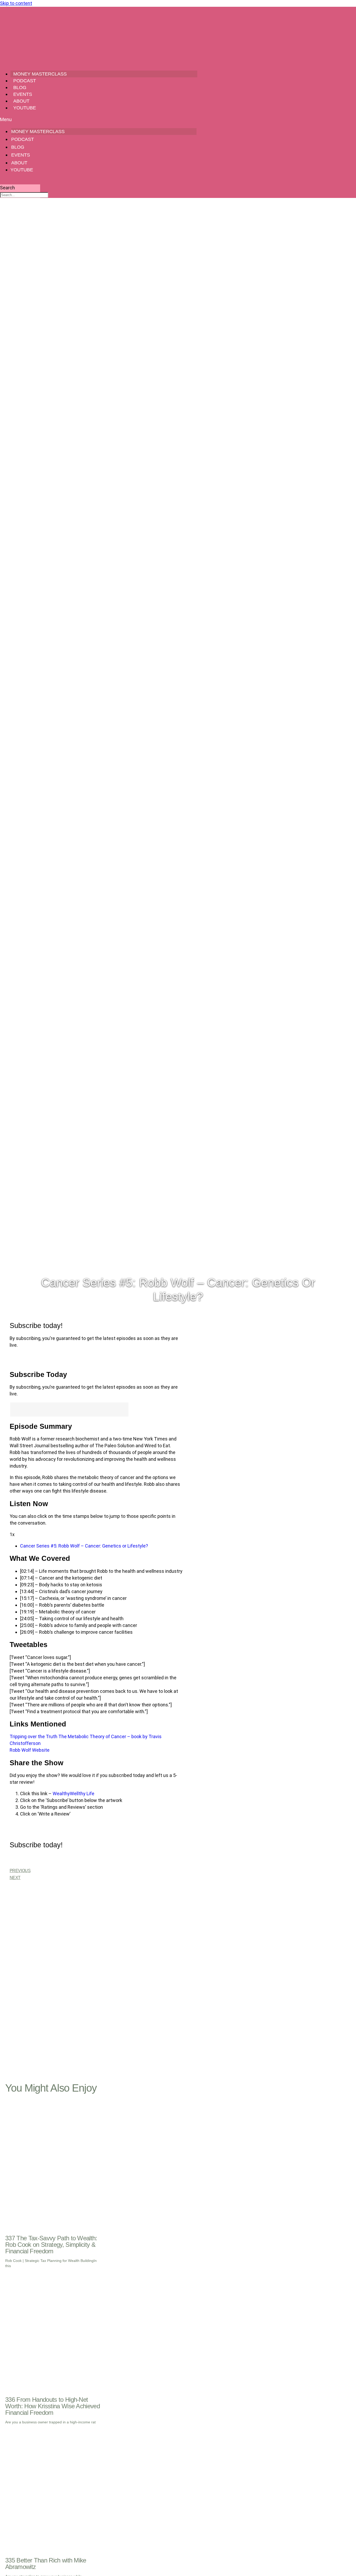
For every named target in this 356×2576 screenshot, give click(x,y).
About (21, 101)
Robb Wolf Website (30, 1750)
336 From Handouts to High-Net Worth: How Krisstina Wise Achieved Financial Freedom (53, 2406)
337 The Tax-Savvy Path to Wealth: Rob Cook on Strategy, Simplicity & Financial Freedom (51, 2245)
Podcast (25, 81)
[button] (99, 119)
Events (23, 94)
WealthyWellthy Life (73, 1794)
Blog (20, 88)
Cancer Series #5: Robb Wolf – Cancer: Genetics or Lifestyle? (84, 1546)
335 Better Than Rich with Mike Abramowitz (46, 2563)
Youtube (25, 108)
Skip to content (16, 3)
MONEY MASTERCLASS (40, 74)
